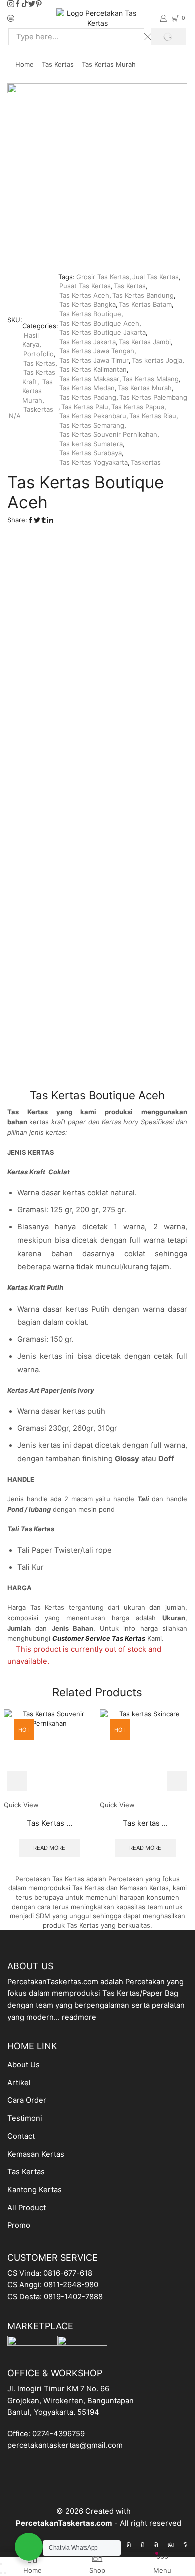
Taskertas (38, 409)
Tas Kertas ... (50, 1823)
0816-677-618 (68, 2273)
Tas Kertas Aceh (84, 295)
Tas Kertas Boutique (90, 314)
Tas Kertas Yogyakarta (94, 462)
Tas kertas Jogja (157, 360)
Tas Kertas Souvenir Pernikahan (108, 434)
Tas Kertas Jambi (145, 342)
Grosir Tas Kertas (103, 277)
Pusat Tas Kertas (85, 286)
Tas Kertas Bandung (143, 295)
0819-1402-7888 (73, 2297)
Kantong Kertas (35, 2190)
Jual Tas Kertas (156, 277)
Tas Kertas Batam (145, 304)
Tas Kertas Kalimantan (93, 369)
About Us (24, 2065)
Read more (49, 1848)
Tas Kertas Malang (151, 379)
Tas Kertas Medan (87, 388)
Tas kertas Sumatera (91, 444)
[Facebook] (18, 4)
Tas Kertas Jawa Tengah (97, 351)
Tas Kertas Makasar (89, 379)
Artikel (19, 2083)
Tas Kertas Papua (138, 407)
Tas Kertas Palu (85, 407)
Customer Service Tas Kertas (99, 1638)
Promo (19, 2225)
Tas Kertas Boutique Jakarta (103, 332)
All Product (27, 2208)
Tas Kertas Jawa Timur (94, 360)
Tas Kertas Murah (109, 64)
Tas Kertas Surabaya (91, 453)
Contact (21, 2136)
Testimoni (25, 2118)
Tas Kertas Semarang (92, 425)
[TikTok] (25, 4)
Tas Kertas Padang (88, 397)
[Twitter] (32, 4)
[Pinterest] (39, 4)
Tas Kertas (58, 64)
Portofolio (39, 354)
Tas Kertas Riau (153, 416)
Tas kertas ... (145, 1823)
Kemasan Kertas (36, 2154)
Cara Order (27, 2100)
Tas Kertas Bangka (88, 304)
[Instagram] (11, 4)
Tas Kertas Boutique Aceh (99, 323)
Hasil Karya (31, 340)
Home (25, 64)
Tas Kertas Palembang (153, 397)
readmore (79, 2017)
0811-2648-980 (71, 2285)
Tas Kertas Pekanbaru (93, 416)
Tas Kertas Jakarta (88, 342)
